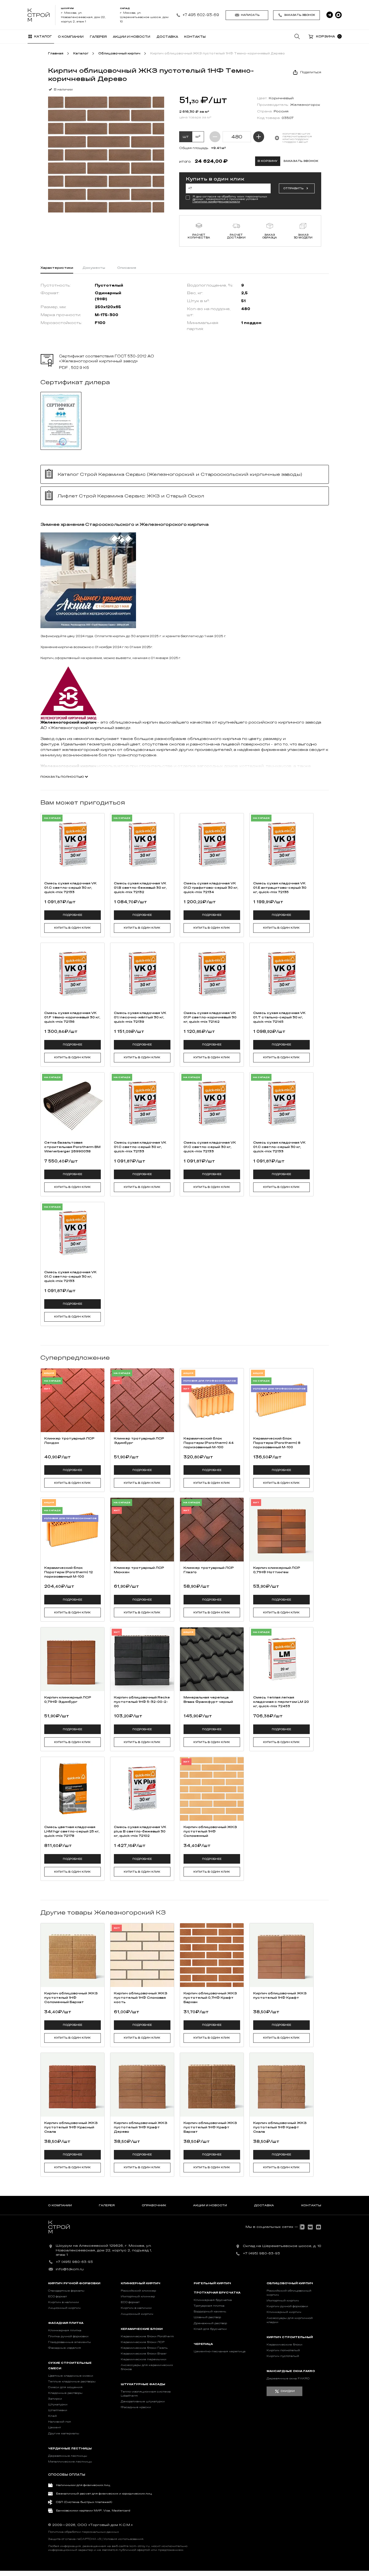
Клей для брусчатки (210, 2329)
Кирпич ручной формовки (74, 2283)
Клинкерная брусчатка (213, 2300)
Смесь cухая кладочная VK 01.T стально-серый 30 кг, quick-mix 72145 (279, 1017)
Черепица (203, 2344)
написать (250, 15)
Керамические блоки (142, 2329)
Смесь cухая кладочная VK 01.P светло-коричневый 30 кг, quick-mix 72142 (210, 1017)
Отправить (293, 188)
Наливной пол (60, 2422)
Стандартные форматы (66, 2291)
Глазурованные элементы (70, 2342)
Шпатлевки (58, 2410)
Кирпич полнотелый (283, 2350)
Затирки (55, 2399)
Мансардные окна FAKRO (291, 2371)
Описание (127, 268)
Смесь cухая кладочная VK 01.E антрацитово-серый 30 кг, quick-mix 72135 (280, 888)
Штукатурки (58, 2405)
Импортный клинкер (138, 2297)
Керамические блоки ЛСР (143, 2342)
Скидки (288, 2391)
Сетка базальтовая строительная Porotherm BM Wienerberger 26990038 (72, 1147)
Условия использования (123, 2539)
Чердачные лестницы (70, 2449)
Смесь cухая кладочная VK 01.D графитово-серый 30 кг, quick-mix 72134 (211, 888)
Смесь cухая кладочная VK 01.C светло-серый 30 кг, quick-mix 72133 (70, 888)
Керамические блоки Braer (144, 2354)
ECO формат (57, 2297)
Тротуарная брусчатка (217, 2293)
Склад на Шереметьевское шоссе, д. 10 (282, 2246)
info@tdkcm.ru (70, 2269)
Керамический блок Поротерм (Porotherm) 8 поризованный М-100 (277, 1443)
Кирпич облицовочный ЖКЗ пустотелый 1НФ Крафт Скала (280, 2127)
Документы (94, 268)
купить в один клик (72, 928)
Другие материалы (64, 2434)
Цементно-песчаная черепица (220, 2351)
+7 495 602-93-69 (201, 15)
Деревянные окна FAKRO (288, 2379)
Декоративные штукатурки (143, 2402)
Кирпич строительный (290, 2337)
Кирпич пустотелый (283, 2356)
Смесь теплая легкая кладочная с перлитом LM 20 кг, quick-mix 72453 (281, 1702)
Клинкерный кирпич (141, 2283)
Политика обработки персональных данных (83, 2532)
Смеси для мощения (65, 2387)
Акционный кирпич (64, 2308)
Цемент (54, 2428)
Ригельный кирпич (212, 2283)
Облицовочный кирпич (290, 2283)
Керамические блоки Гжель (144, 2348)
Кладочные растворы (65, 2393)
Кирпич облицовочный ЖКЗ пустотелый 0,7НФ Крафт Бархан (210, 1998)
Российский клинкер (138, 2291)
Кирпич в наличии (64, 2302)
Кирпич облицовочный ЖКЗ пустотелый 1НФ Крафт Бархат (210, 2127)
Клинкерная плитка (65, 2330)
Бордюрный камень (210, 2312)
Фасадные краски (136, 2407)
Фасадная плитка (66, 2323)
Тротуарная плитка (209, 2306)
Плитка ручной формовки (68, 2336)
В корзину (268, 161)
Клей (52, 2416)
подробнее (73, 915)
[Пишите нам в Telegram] (330, 15)
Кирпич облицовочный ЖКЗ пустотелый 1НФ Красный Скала (71, 2127)
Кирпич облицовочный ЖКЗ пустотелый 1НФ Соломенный (210, 1831)
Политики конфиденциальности (216, 202)
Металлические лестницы (70, 2462)
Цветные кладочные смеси (71, 2376)
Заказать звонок (300, 15)
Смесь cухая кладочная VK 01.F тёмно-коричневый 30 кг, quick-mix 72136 (72, 1017)
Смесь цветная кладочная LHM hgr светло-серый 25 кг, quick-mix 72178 (72, 1831)
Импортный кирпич (283, 2301)
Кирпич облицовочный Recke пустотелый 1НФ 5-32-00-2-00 (142, 1702)
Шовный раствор (207, 2317)
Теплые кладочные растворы (72, 2382)
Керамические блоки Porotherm (147, 2336)
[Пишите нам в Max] (338, 15)
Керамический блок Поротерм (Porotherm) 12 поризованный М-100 (69, 1572)
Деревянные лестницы (68, 2456)
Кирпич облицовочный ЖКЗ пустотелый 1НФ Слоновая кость (141, 1998)
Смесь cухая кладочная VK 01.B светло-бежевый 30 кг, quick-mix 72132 (140, 888)
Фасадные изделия (64, 2348)
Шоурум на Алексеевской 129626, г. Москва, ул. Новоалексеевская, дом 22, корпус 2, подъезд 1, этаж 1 (104, 2250)
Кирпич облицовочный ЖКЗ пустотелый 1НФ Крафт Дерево (141, 2127)
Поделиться (311, 72)
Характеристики (57, 268)
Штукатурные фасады (143, 2384)
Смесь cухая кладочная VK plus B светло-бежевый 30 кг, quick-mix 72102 (140, 1831)
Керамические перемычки (144, 2359)
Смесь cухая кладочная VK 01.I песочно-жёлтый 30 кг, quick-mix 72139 (140, 1017)
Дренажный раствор (210, 2323)
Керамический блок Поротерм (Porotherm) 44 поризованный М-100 (209, 1443)
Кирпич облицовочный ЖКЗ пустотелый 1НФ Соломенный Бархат (71, 1998)
